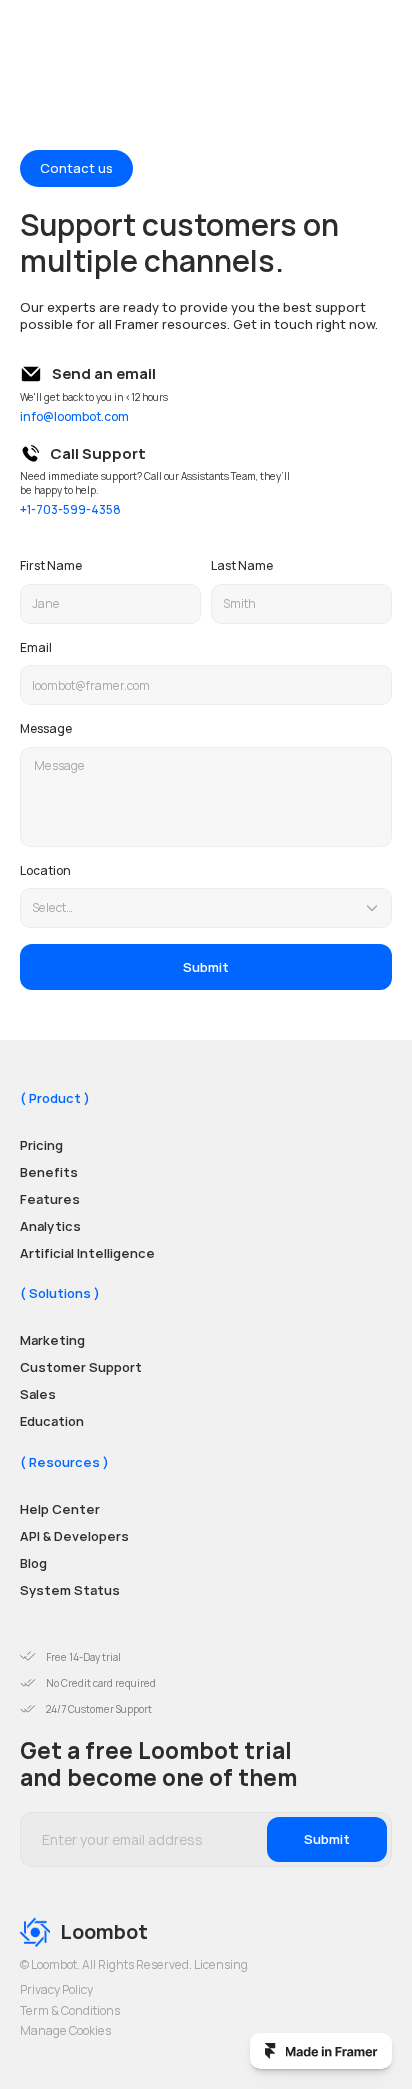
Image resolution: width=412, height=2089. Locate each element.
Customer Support (81, 1367)
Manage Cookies (65, 2030)
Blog (33, 1563)
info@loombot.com (74, 416)
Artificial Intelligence (87, 1252)
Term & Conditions (71, 2010)
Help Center (60, 1509)
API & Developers (74, 1536)
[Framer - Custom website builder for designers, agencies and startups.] (321, 2051)
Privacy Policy (56, 1989)
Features (50, 1199)
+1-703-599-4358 (70, 509)
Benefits (49, 1172)
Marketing (52, 1340)
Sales (38, 1394)
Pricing (41, 1145)
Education (52, 1421)
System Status (70, 1590)
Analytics (50, 1226)
